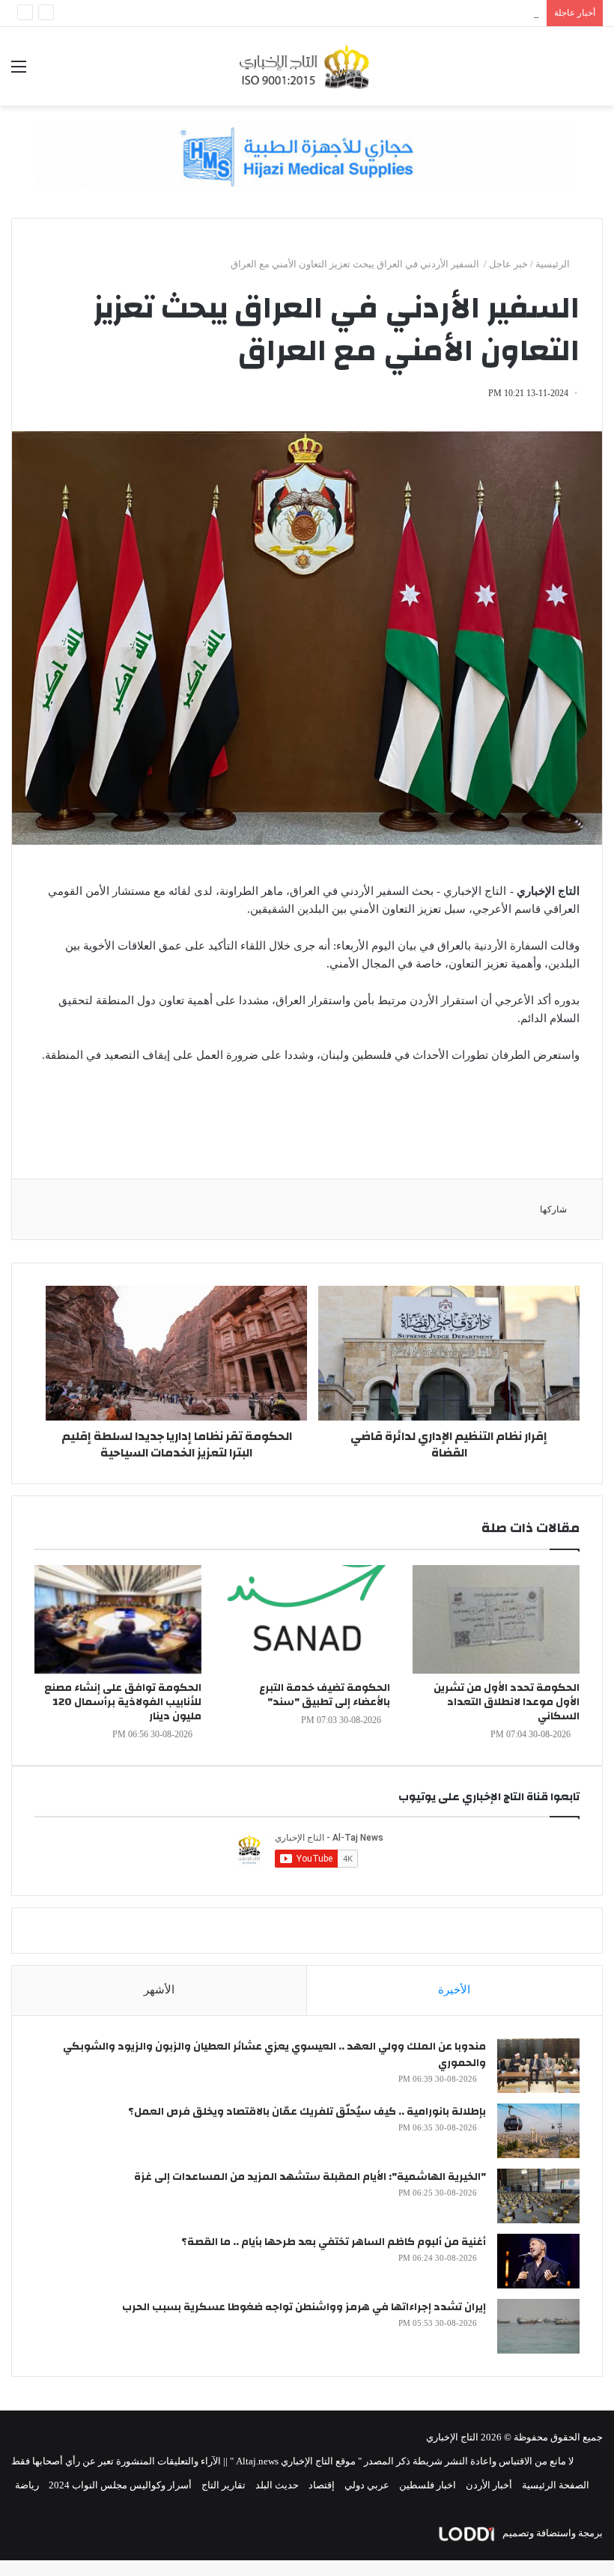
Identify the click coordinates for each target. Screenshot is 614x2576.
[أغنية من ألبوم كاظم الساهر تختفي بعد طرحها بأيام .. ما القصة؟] (538, 2261)
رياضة (27, 2485)
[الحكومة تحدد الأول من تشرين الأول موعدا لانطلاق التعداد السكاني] (496, 1619)
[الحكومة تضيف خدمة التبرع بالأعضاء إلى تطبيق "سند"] (307, 1619)
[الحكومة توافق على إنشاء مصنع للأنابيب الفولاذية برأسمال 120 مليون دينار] (118, 1619)
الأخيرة (454, 1990)
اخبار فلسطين (428, 2485)
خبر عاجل (508, 264)
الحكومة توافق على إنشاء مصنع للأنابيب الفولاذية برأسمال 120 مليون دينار (123, 1702)
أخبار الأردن (489, 2485)
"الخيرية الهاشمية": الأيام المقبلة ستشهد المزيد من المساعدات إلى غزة (310, 2177)
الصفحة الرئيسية (556, 2485)
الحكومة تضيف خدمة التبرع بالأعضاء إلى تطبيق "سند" (325, 1695)
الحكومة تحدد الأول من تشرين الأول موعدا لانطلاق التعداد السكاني (507, 1702)
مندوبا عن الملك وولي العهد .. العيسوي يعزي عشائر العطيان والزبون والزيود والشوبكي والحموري (274, 2055)
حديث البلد (277, 2485)
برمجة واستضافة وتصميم (551, 2533)
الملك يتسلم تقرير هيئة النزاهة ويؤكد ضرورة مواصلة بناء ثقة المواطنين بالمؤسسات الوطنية (355, 13)
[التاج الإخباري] (307, 66)
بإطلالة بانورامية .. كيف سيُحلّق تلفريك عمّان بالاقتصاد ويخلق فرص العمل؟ (307, 2112)
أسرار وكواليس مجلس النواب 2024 (120, 2485)
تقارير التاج (224, 2485)
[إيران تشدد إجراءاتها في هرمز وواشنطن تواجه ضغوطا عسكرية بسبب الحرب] (538, 2326)
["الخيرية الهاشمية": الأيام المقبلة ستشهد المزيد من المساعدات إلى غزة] (538, 2196)
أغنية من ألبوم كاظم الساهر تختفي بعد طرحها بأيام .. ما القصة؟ (334, 2242)
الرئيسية (554, 264)
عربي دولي (367, 2485)
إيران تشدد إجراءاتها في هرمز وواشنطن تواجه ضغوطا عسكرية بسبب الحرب (304, 2307)
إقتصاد (322, 2485)
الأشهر (159, 1990)
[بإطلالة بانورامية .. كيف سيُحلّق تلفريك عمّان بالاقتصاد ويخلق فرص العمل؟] (538, 2131)
